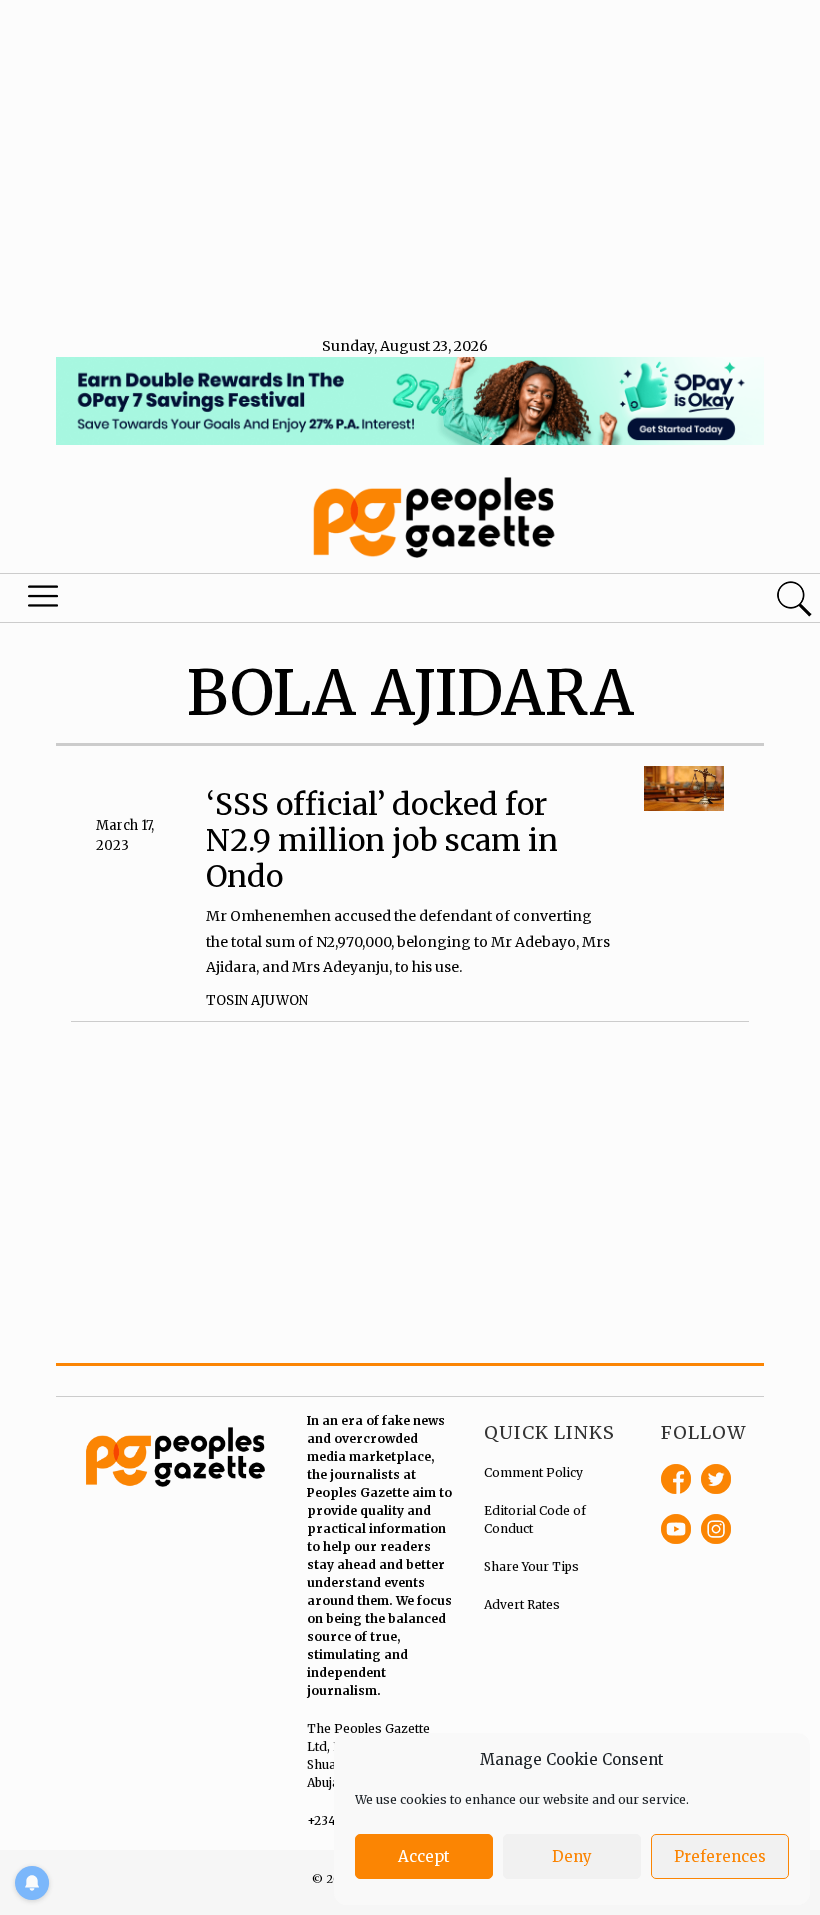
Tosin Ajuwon (257, 1000)
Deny (572, 1856)
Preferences (720, 1856)
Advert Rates (522, 1604)
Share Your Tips (531, 1566)
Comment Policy (533, 1472)
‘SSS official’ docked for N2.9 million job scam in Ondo (382, 840)
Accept (424, 1856)
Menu (46, 601)
